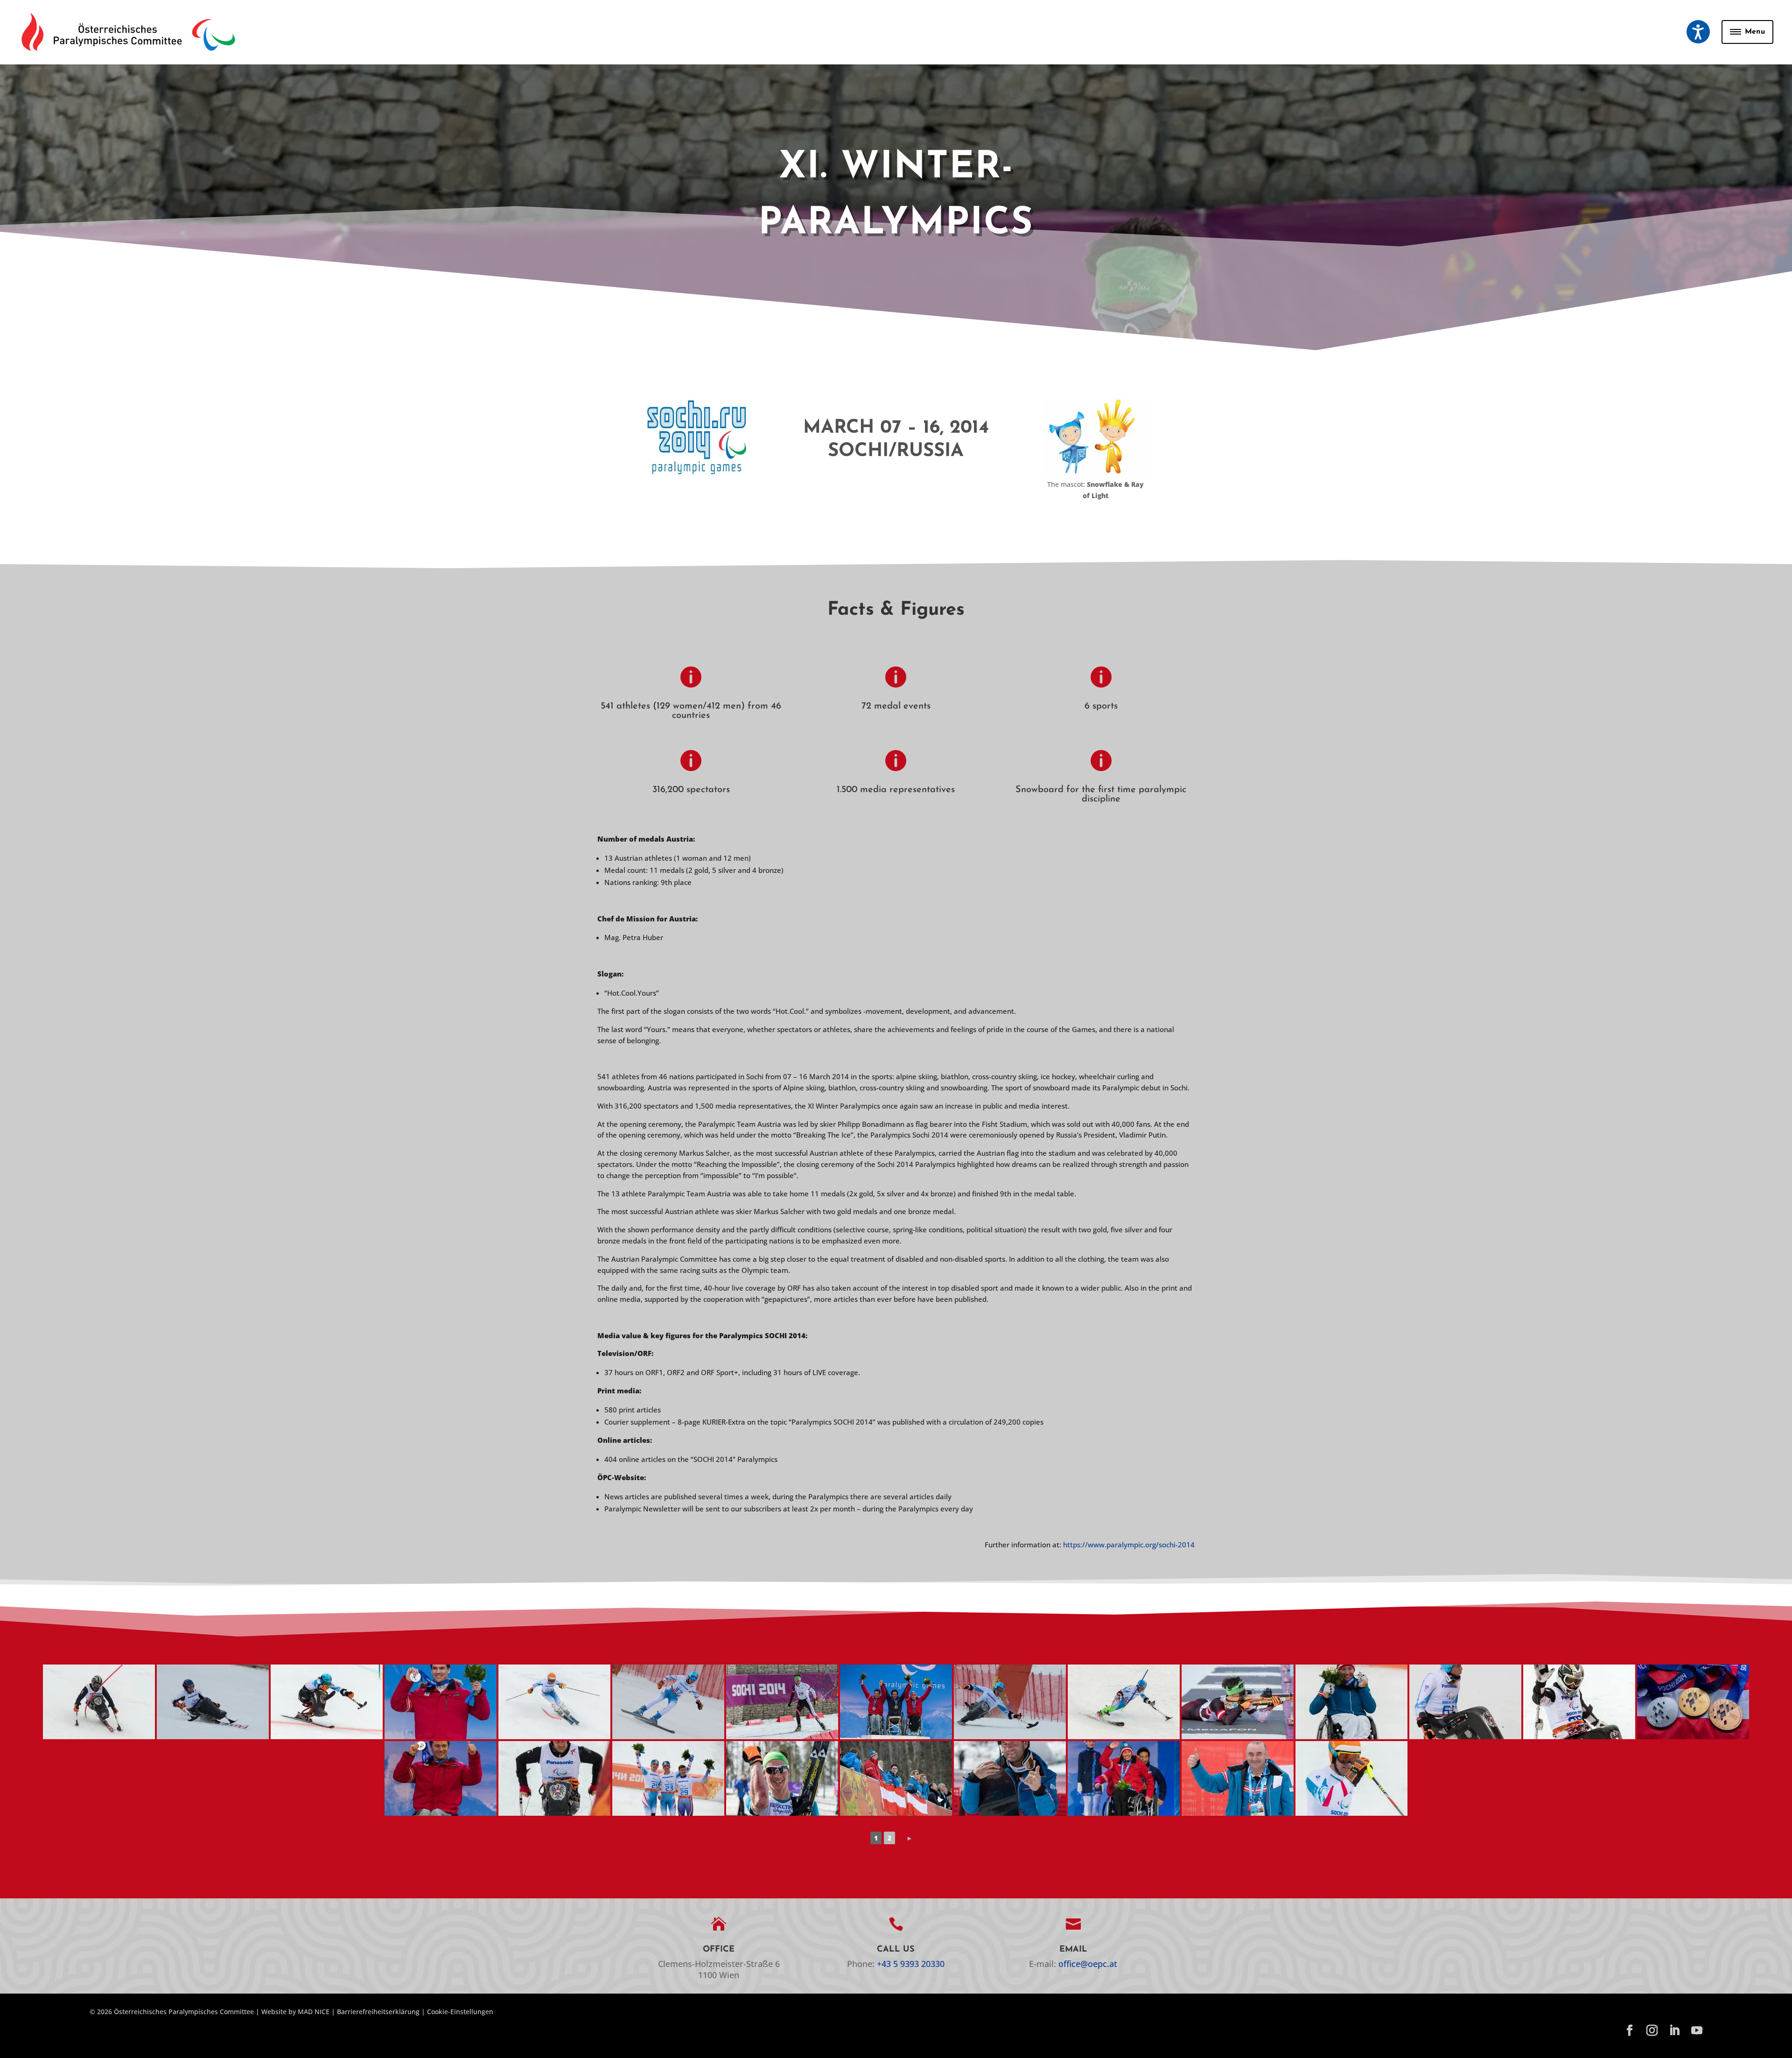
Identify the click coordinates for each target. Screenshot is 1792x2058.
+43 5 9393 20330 (911, 1964)
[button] (1698, 32)
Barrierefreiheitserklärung (378, 2012)
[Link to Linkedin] (1674, 2031)
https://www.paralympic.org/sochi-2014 (1129, 1545)
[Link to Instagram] (1652, 2031)
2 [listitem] (889, 1838)
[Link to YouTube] (1697, 2031)
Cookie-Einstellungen (460, 2012)
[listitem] (910, 1838)
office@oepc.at (1088, 1964)
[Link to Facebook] (1630, 2031)
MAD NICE (314, 2012)
